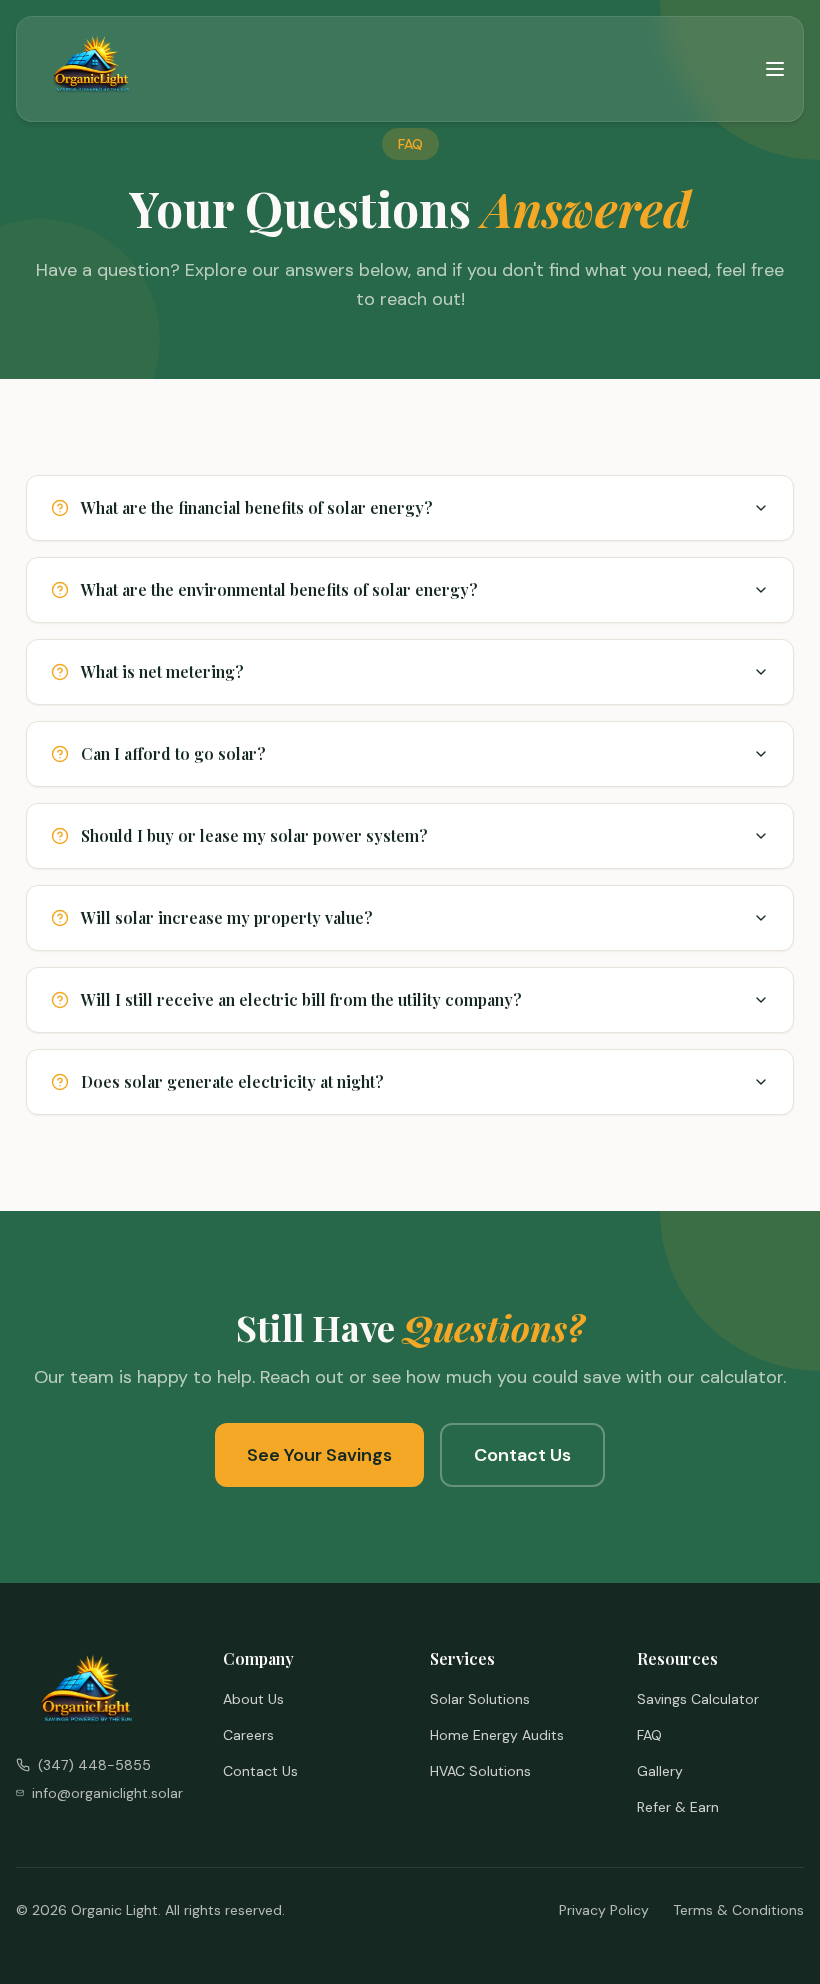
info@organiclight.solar (107, 1793)
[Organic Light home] (93, 69)
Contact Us (522, 1455)
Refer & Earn (678, 1807)
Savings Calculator (698, 1699)
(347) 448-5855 (94, 1765)
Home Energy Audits (497, 1735)
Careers (248, 1735)
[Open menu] (775, 69)
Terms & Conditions (738, 1910)
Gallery (660, 1771)
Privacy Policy (604, 1910)
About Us (253, 1699)
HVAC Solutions (480, 1771)
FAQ (649, 1735)
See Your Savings (319, 1455)
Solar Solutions (480, 1699)
